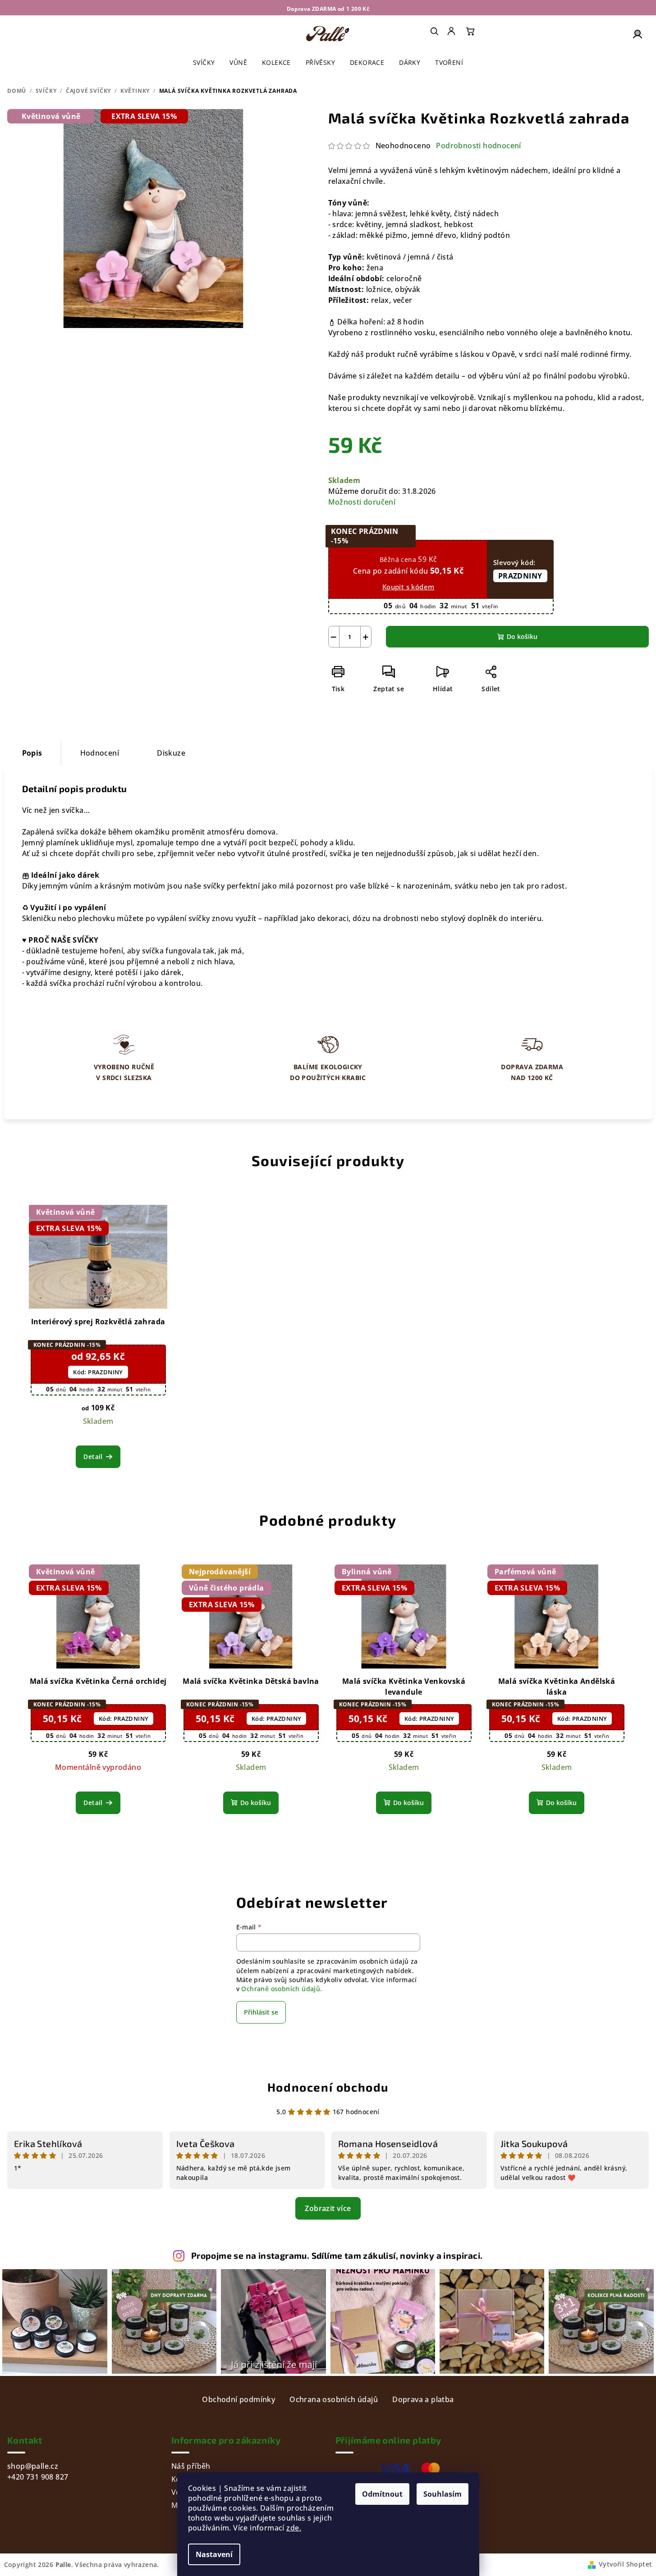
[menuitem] (452, 31)
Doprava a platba (423, 2399)
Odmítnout (382, 2494)
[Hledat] (434, 31)
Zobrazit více (328, 2208)
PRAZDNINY (520, 576)
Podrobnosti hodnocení (478, 146)
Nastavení (214, 2554)
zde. (294, 2528)
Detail (93, 1457)
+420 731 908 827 (38, 2477)
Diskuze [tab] (171, 753)
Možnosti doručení (362, 502)
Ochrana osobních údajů (334, 2399)
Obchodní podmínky (239, 2399)
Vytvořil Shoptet (625, 2564)
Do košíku (522, 636)
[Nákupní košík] (470, 31)
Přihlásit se (261, 2012)
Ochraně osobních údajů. (282, 1989)
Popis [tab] (32, 753)
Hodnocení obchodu (328, 2087)
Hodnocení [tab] (100, 753)
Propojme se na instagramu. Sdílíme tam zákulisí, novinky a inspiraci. (337, 2255)
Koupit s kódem (408, 587)
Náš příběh (191, 2466)
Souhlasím (443, 2494)
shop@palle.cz (33, 2466)
